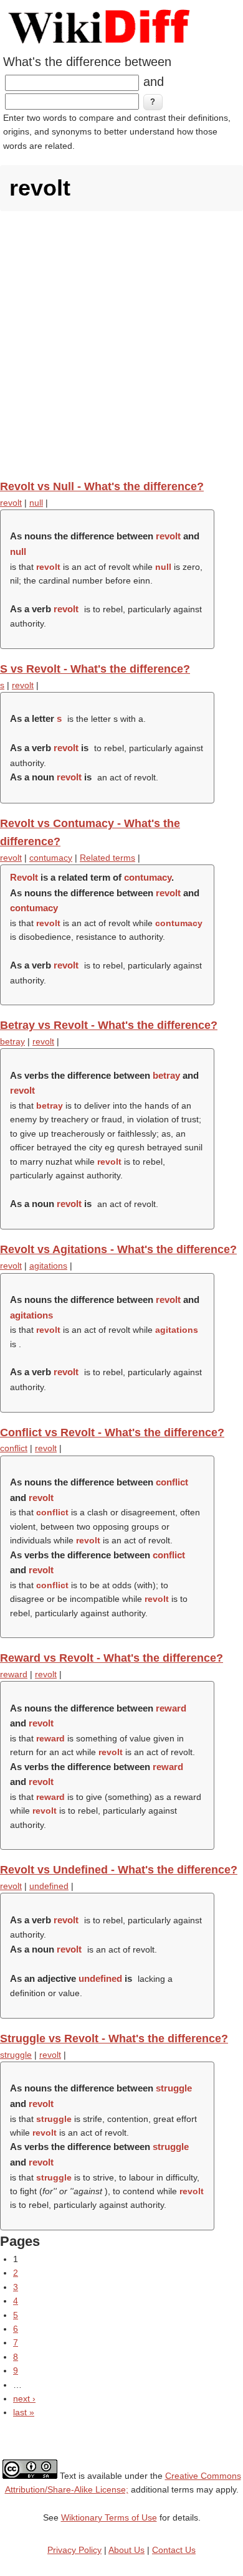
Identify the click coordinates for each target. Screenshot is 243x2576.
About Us (126, 2550)
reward (14, 1674)
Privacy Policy (74, 2550)
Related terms (107, 858)
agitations (48, 1266)
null (36, 503)
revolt (11, 503)
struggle (16, 2055)
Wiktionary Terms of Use (109, 2517)
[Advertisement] (121, 345)
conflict (14, 1448)
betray (12, 1041)
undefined (49, 1886)
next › (24, 2398)
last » (24, 2412)
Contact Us (174, 2550)
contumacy (51, 858)
